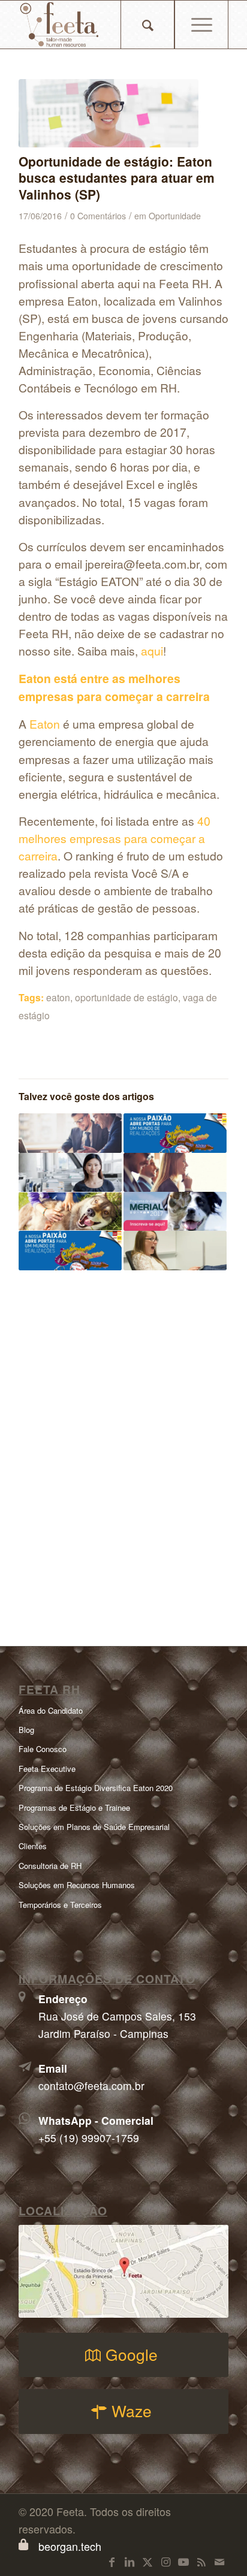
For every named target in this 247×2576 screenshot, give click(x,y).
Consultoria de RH (50, 1866)
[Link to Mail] (219, 2561)
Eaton (45, 724)
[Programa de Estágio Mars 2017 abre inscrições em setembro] (175, 1133)
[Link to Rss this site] (201, 2561)
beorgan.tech (70, 2546)
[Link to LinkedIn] (129, 2561)
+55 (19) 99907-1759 (89, 2138)
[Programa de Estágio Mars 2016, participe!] (70, 1250)
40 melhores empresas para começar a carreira (115, 838)
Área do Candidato (51, 1710)
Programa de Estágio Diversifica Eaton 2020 (96, 1788)
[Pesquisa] (147, 25)
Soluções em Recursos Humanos (77, 1885)
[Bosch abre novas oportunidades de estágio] (70, 1172)
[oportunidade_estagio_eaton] (109, 113)
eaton (58, 997)
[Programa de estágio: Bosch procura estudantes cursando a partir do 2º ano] (175, 1250)
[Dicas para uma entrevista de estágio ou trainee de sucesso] (175, 1172)
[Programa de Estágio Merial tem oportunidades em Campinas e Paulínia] (70, 1211)
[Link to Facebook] (112, 2561)
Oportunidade (175, 216)
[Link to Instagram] (165, 2561)
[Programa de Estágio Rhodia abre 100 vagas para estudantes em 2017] (70, 1133)
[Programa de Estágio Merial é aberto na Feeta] (175, 1211)
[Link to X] (147, 2561)
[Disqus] (123, 1450)
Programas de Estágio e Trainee (74, 1808)
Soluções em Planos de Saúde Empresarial (94, 1827)
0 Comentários (98, 216)
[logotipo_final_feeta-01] (103, 25)
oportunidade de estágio (126, 997)
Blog (26, 1730)
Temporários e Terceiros (60, 1905)
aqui (152, 650)
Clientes (33, 1846)
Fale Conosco (43, 1749)
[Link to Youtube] (183, 2561)
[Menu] (201, 25)
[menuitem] (148, 25)
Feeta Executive (47, 1769)
